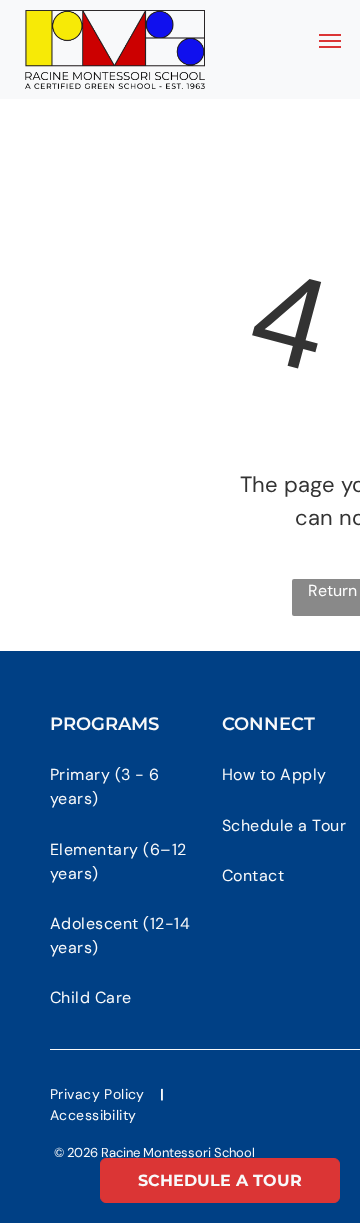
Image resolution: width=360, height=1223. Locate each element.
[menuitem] (131, 787)
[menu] (330, 41)
